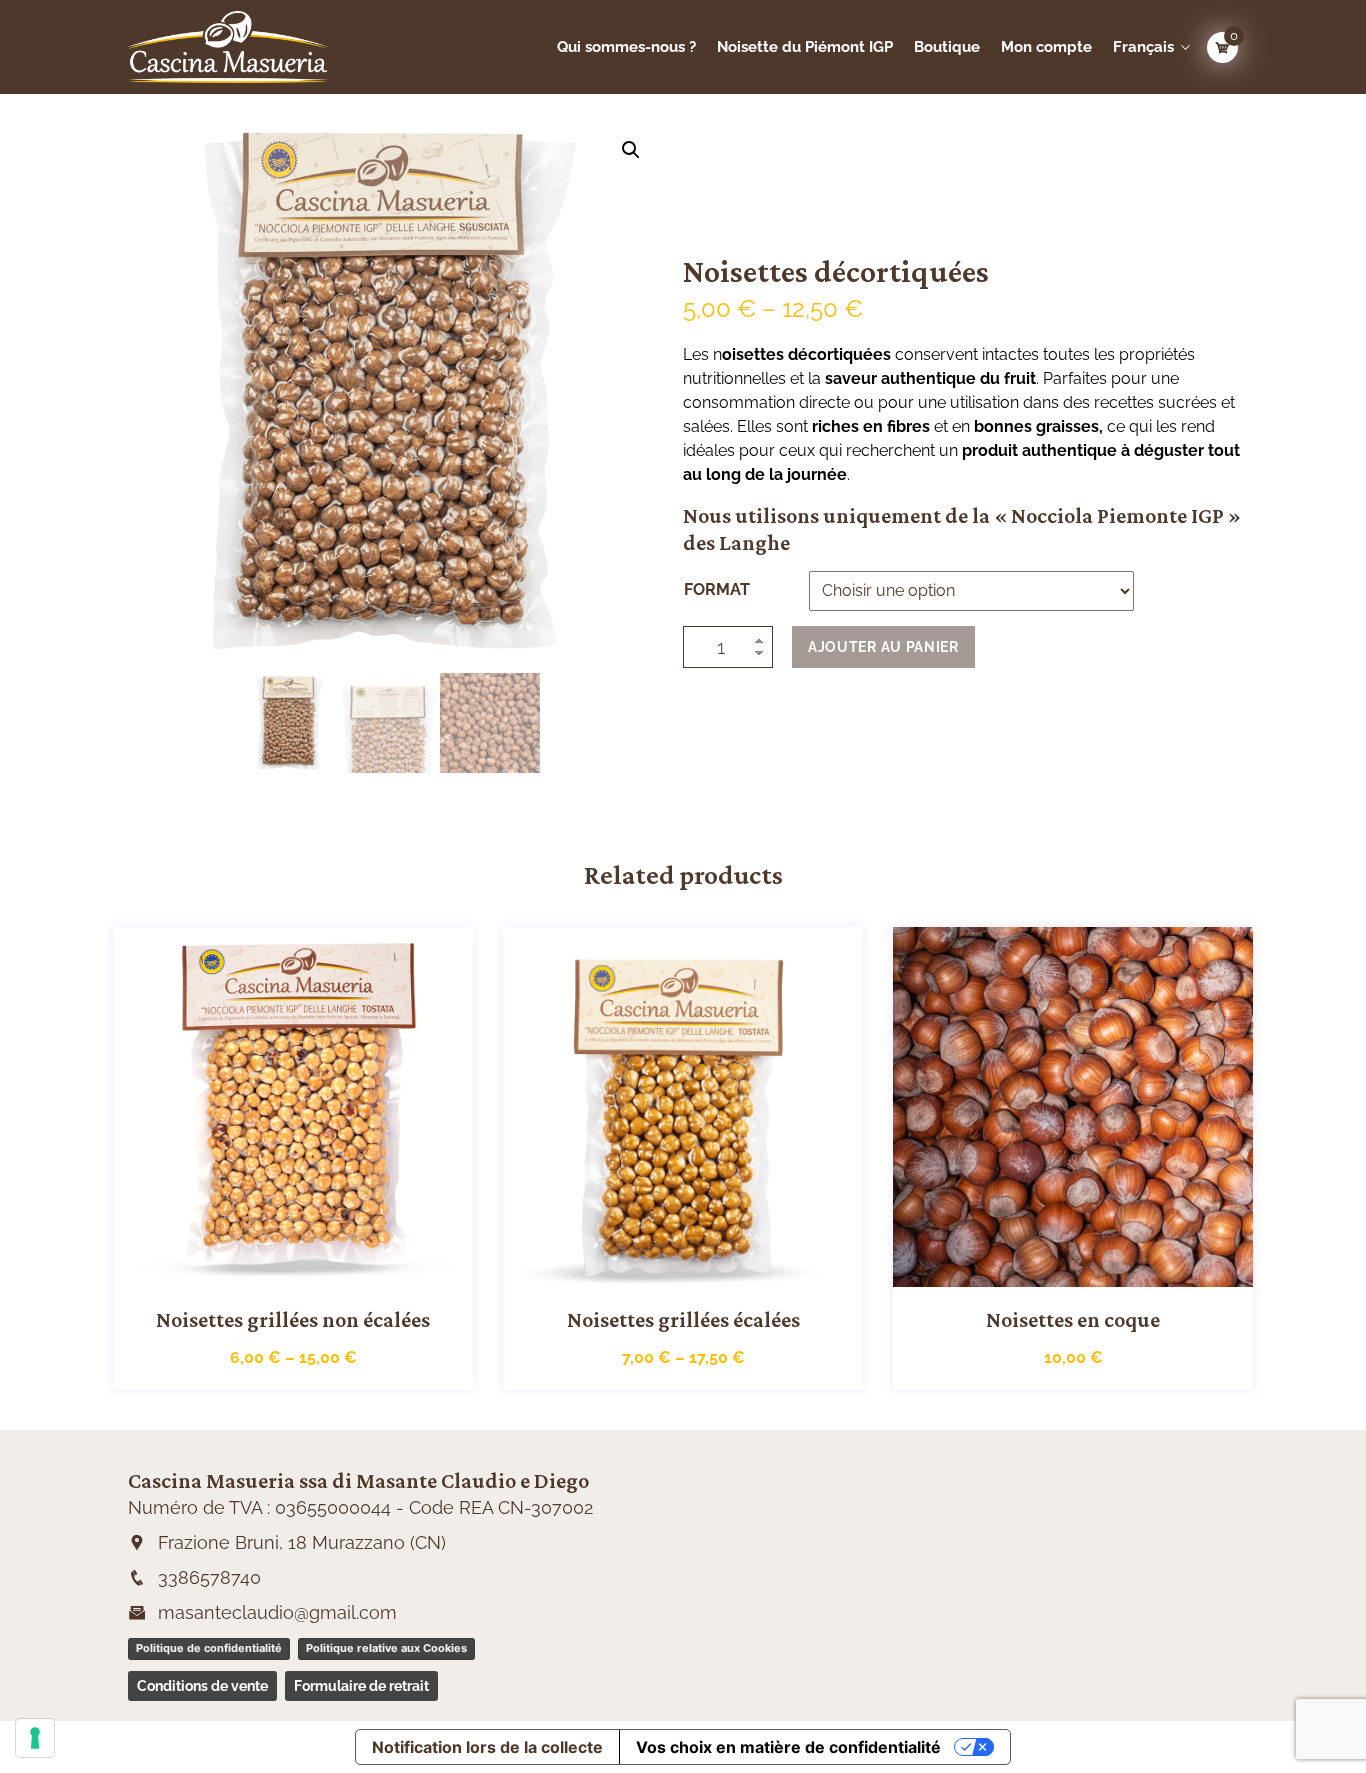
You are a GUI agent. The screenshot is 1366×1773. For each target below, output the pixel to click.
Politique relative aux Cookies (386, 1648)
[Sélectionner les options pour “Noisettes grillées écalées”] (661, 1268)
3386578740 (209, 1577)
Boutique (947, 47)
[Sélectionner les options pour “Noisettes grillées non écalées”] (271, 1268)
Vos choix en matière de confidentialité (788, 1747)
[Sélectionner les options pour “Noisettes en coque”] (1051, 1268)
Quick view (315, 1268)
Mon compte (1046, 47)
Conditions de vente (202, 1685)
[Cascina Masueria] (255, 47)
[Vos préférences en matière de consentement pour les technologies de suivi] (35, 1738)
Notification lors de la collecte (487, 1747)
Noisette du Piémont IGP (805, 47)
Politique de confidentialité (209, 1648)
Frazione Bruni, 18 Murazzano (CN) (302, 1542)
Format (717, 589)
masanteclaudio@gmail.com (277, 1612)
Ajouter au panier (883, 646)
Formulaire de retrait (361, 1685)
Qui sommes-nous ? (626, 47)
